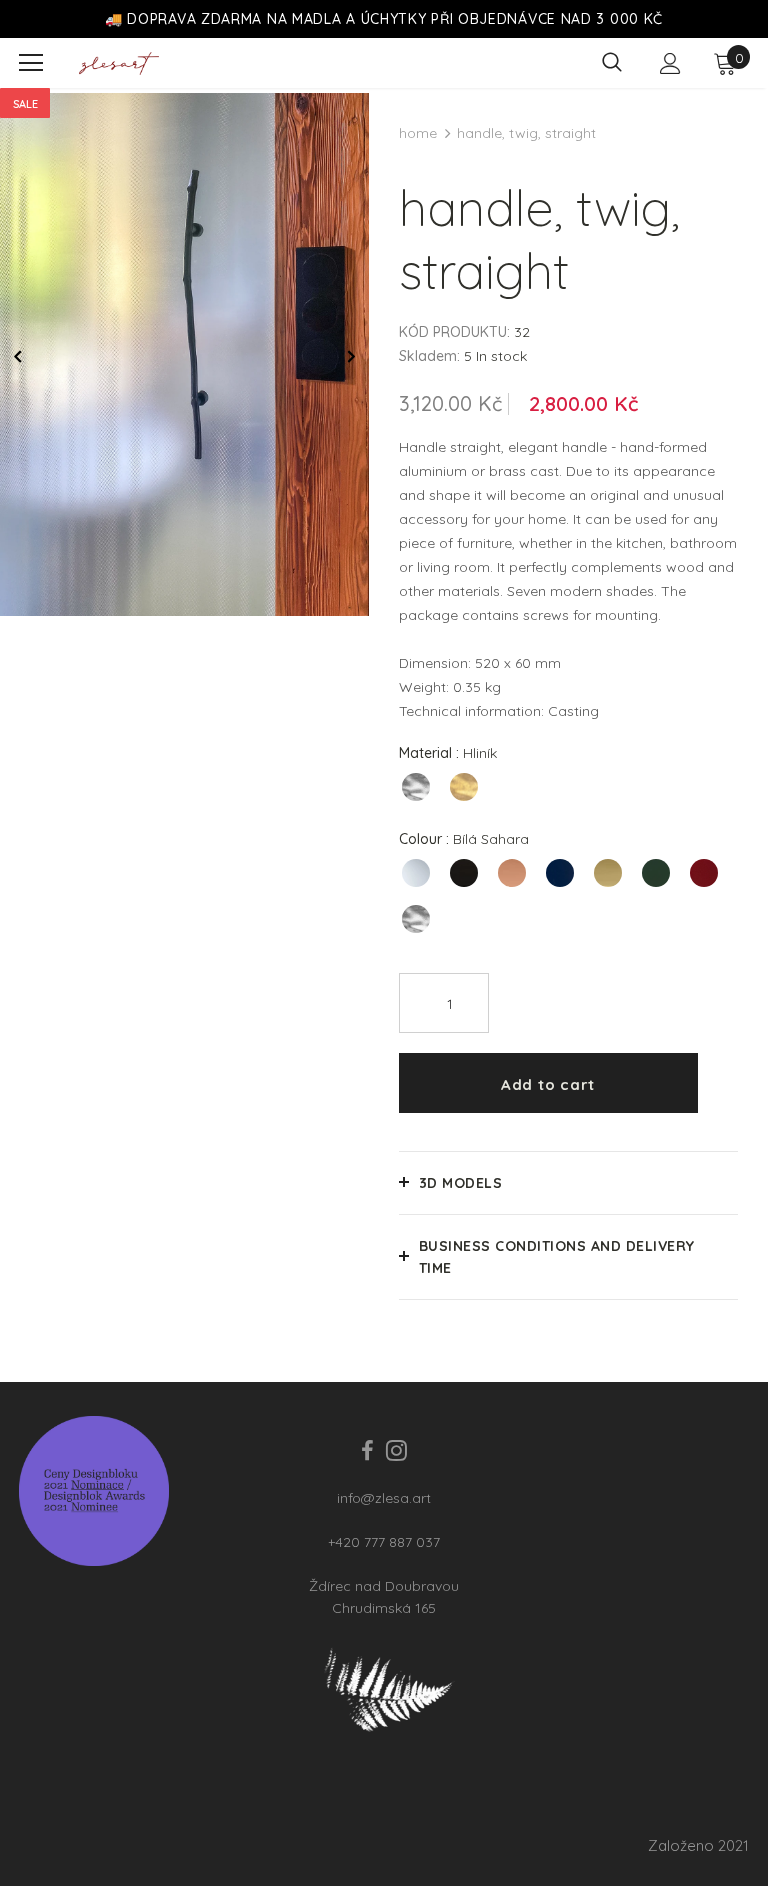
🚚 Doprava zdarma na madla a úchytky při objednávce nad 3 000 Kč (384, 19)
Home (418, 133)
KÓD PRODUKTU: (454, 332)
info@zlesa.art (384, 1498)
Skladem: (429, 356)
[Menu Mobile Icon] (31, 63)
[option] (184, 354)
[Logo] (119, 63)
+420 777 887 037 (384, 1542)
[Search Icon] (612, 63)
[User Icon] (670, 63)
